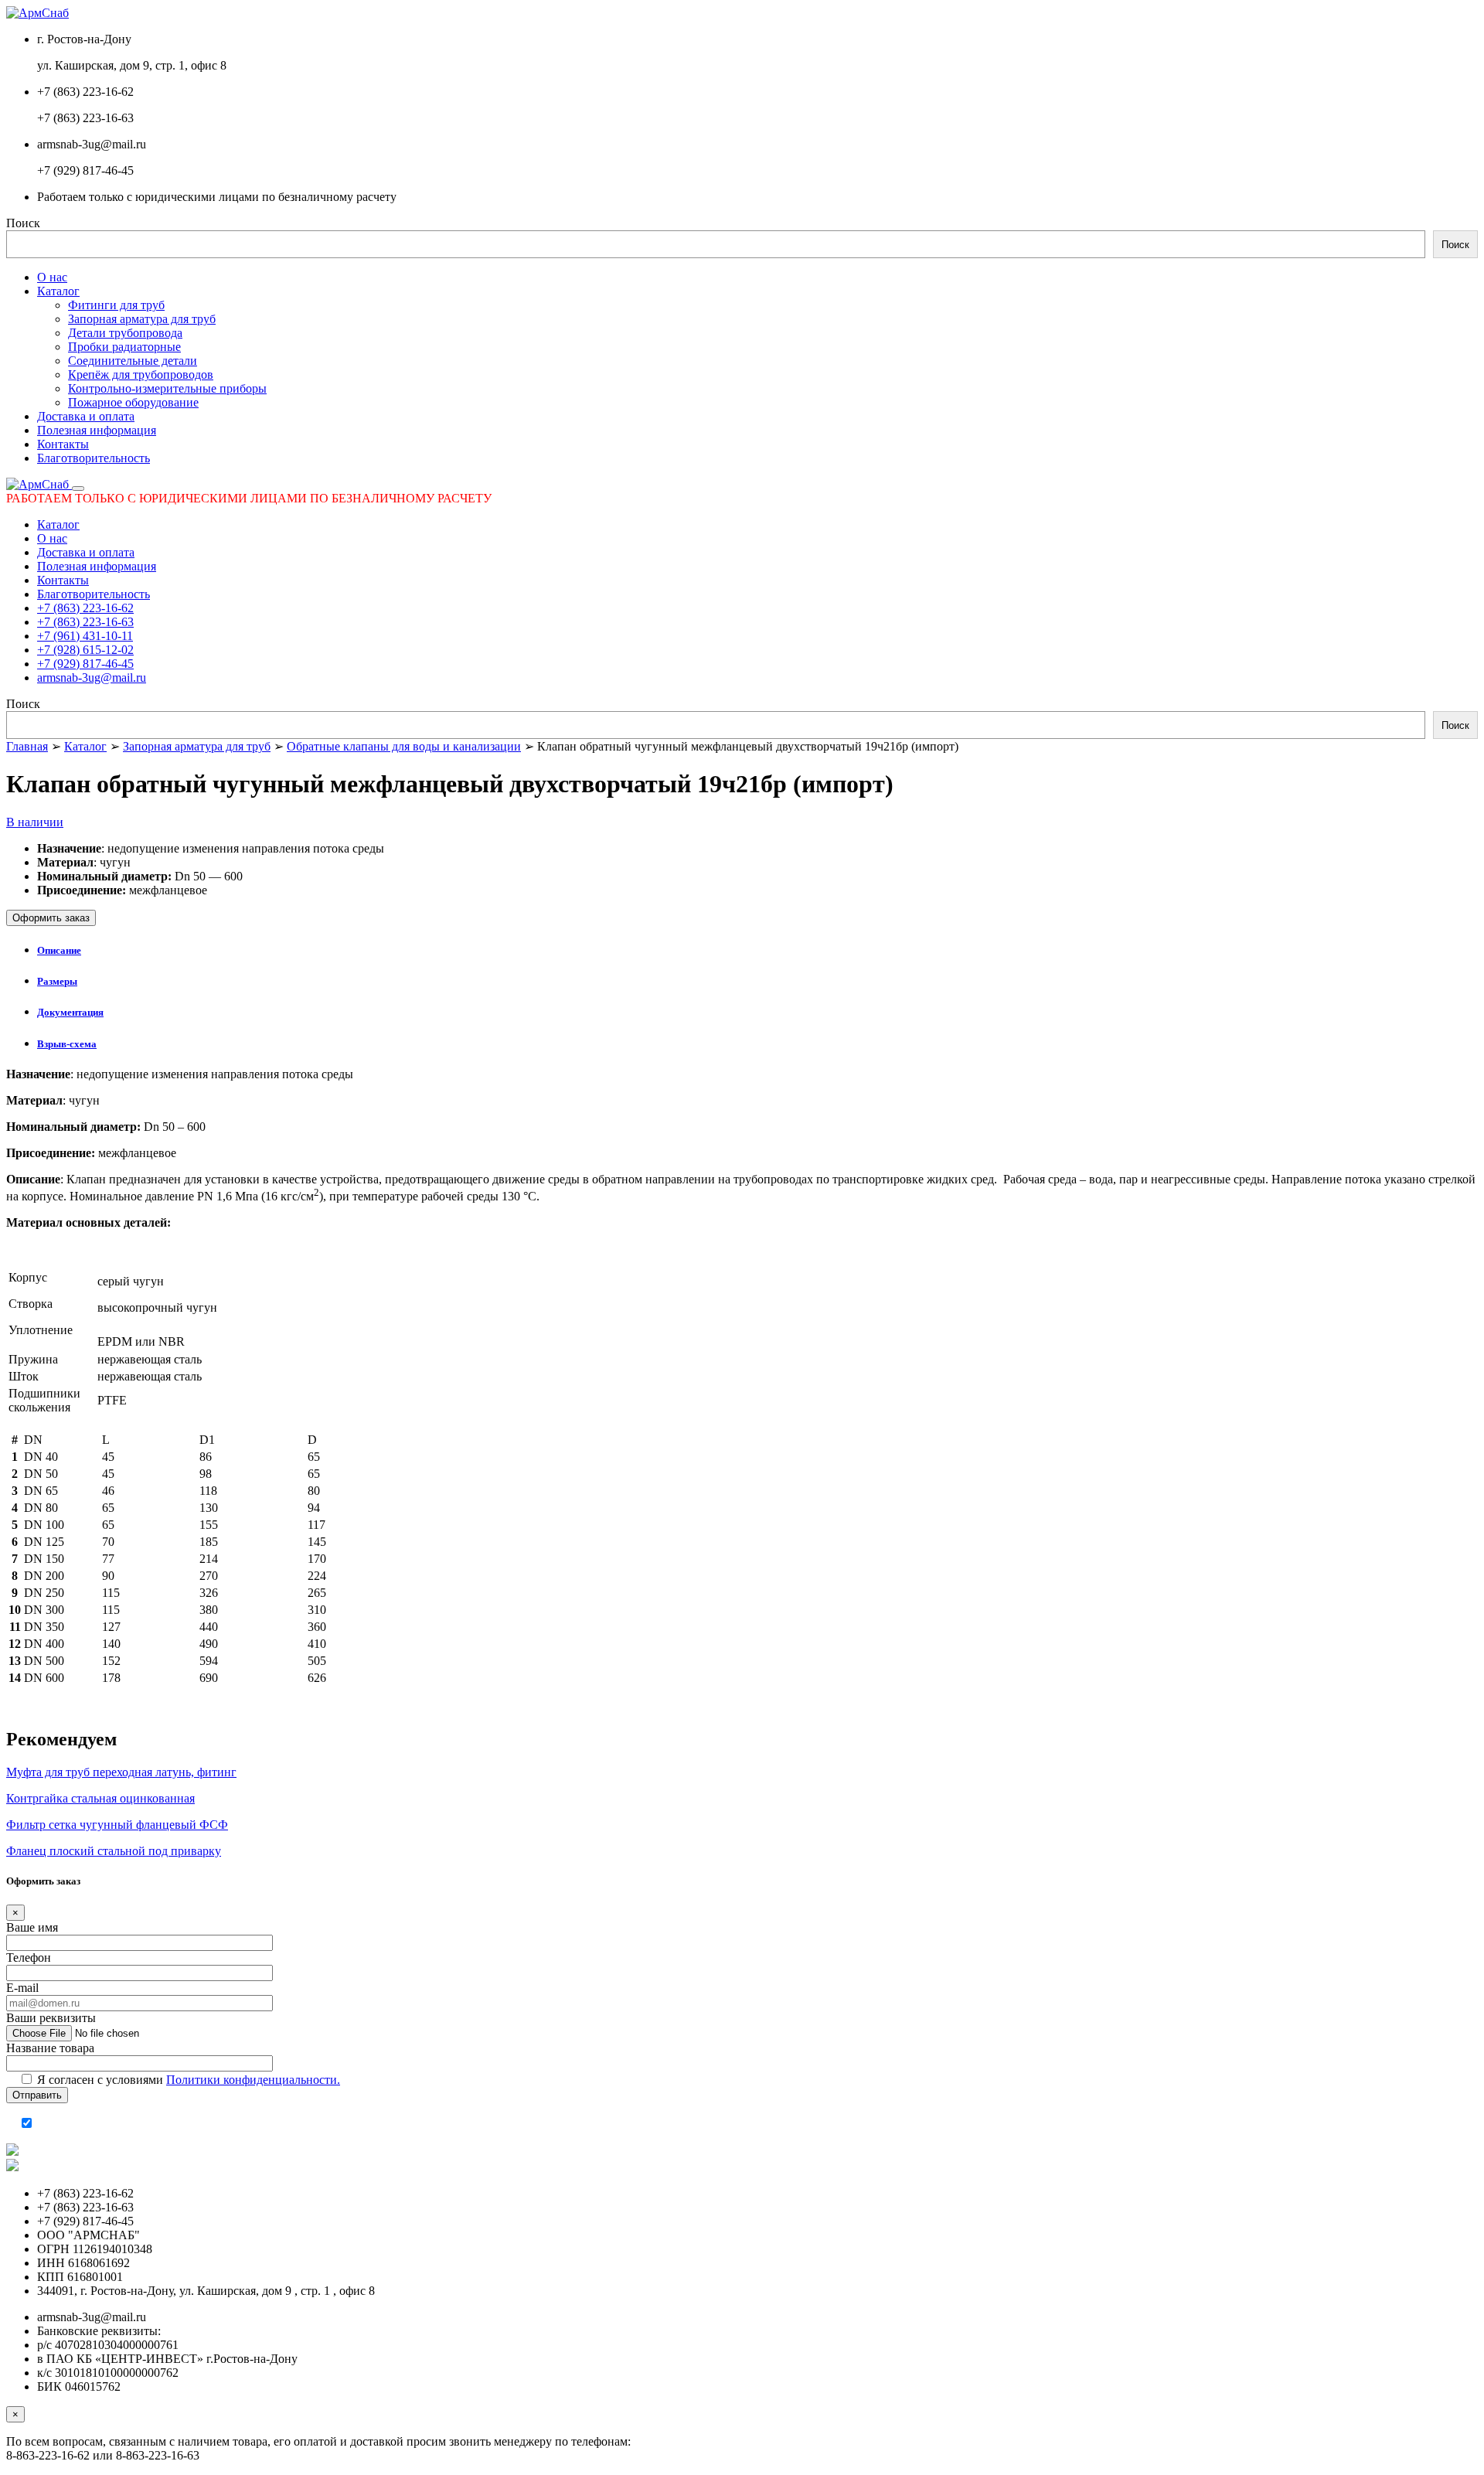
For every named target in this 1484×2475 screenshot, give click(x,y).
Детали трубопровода (125, 333)
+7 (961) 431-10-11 (85, 636)
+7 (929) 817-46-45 (85, 664)
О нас (52, 277)
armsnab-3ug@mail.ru (92, 677)
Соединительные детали (133, 361)
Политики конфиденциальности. (253, 2080)
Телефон (29, 1958)
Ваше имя (32, 1927)
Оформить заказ (51, 918)
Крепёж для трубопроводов (141, 374)
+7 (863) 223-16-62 (85, 608)
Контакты (63, 444)
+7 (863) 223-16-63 (85, 622)
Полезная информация (97, 430)
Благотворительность (94, 458)
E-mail (22, 1988)
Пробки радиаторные (124, 347)
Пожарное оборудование (133, 402)
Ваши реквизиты (51, 2018)
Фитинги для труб (116, 305)
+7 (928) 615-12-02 (85, 650)
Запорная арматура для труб (142, 319)
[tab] (757, 951)
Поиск (23, 223)
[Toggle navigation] (78, 489)
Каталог (58, 291)
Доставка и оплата (86, 416)
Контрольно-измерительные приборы (167, 388)
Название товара (50, 2048)
